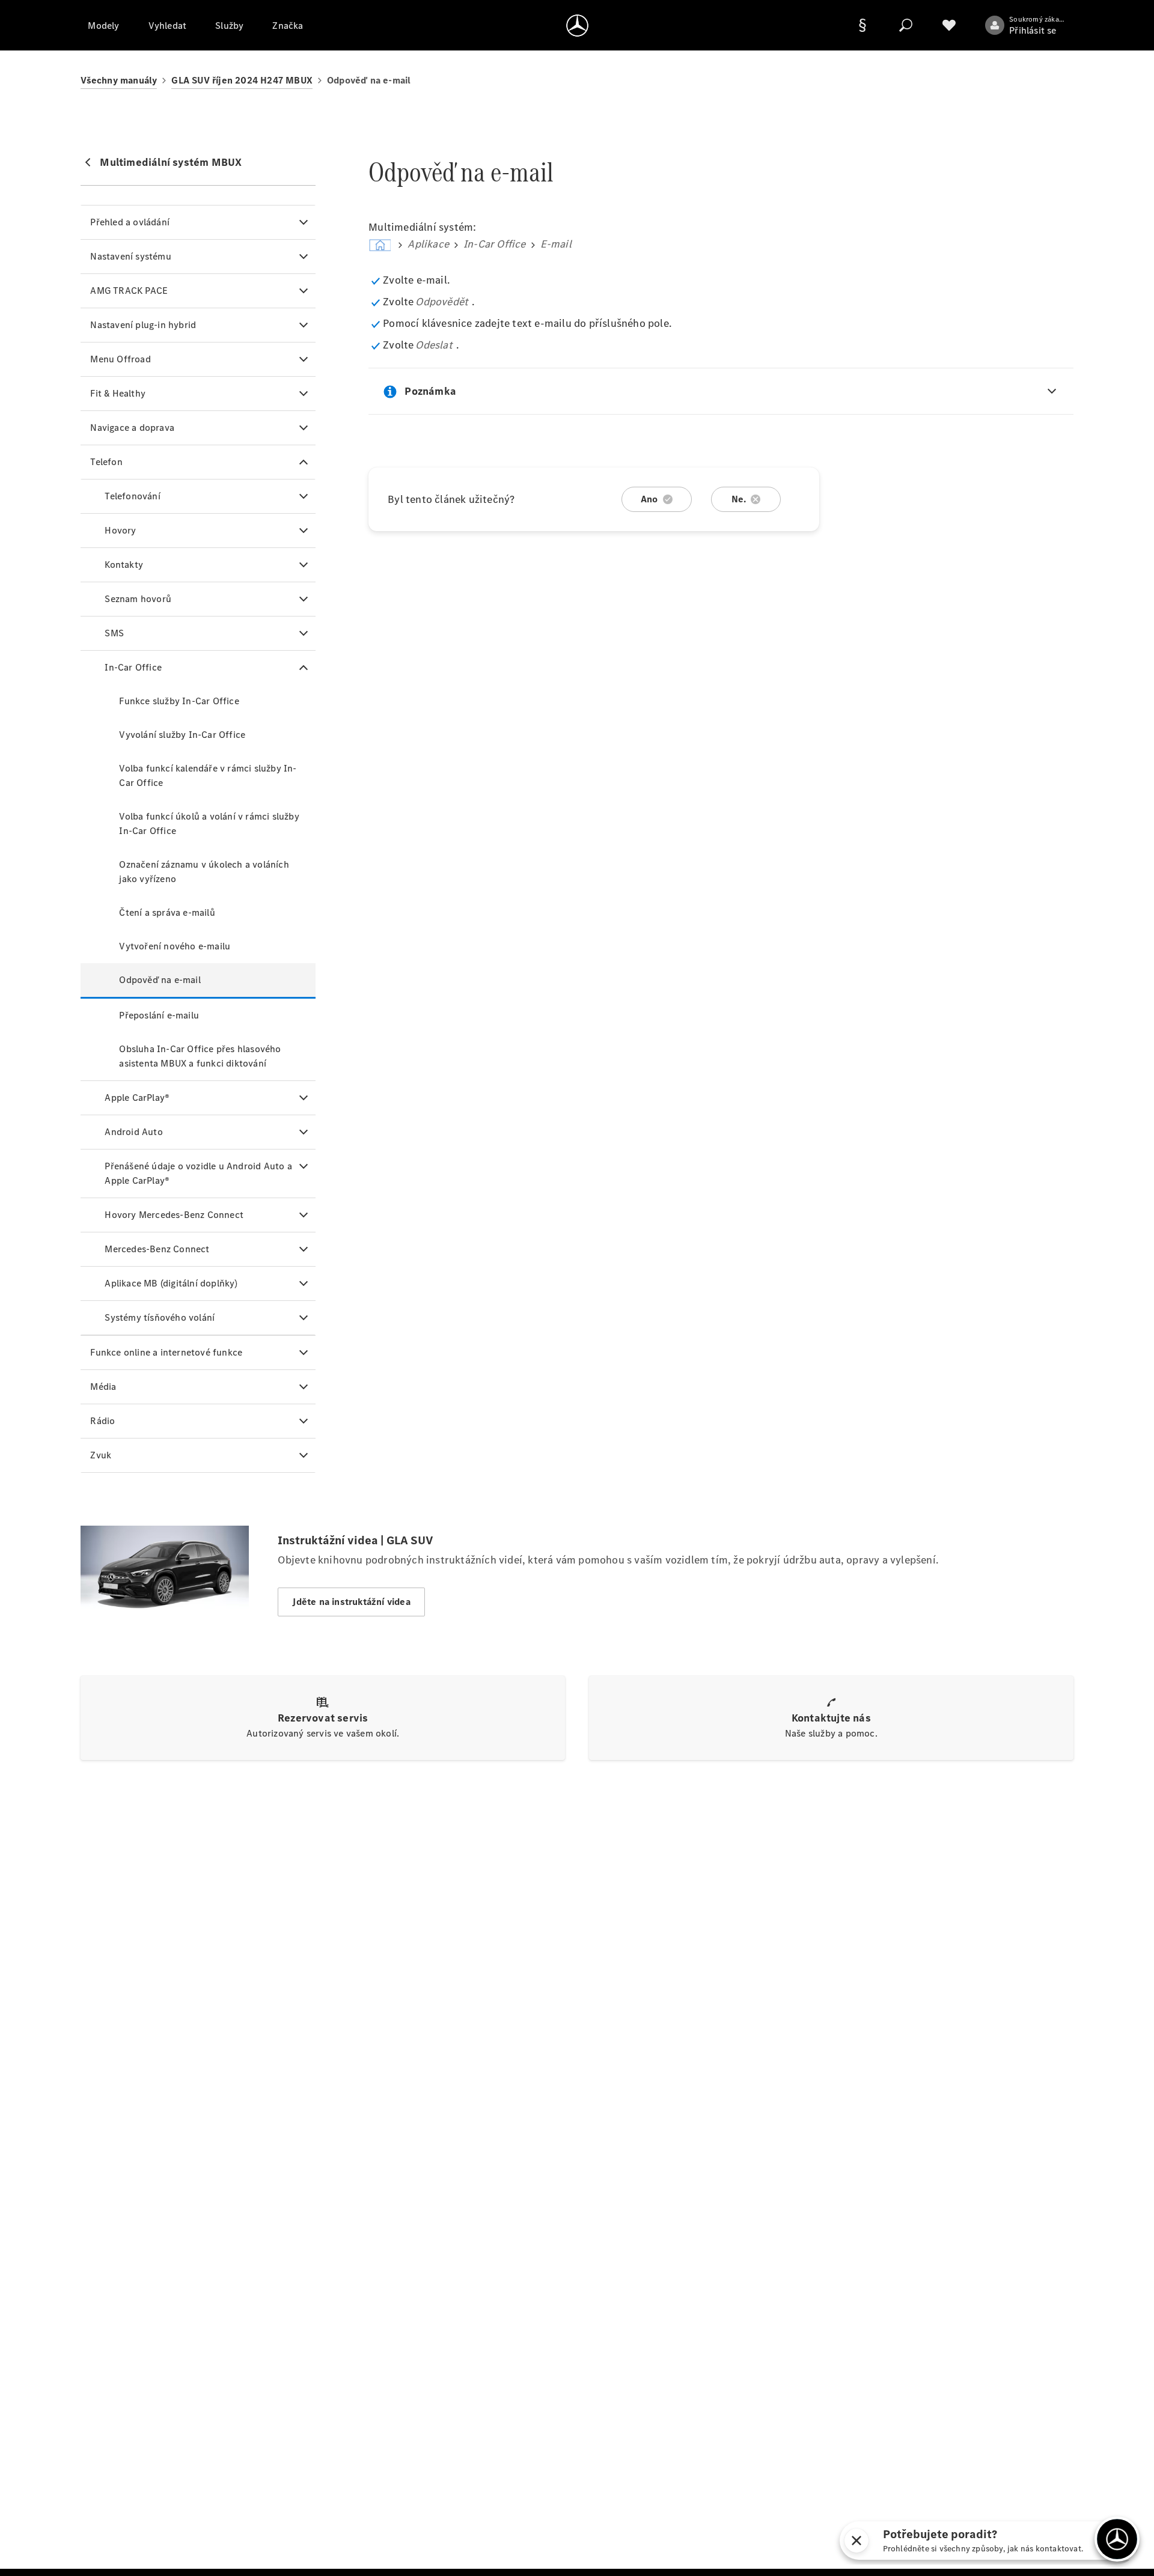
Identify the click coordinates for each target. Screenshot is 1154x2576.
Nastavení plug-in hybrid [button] (143, 325)
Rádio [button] (102, 1421)
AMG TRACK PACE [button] (129, 291)
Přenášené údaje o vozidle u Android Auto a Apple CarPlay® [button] (198, 1173)
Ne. (739, 499)
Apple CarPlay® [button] (137, 1098)
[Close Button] (856, 2541)
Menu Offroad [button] (120, 359)
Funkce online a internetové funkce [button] (166, 1352)
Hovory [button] (120, 530)
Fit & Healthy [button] (118, 393)
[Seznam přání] (949, 25)
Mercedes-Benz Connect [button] (157, 1249)
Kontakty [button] (124, 565)
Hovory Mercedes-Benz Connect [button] (174, 1215)
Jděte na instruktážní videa (351, 1602)
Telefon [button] (106, 462)
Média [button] (103, 1387)
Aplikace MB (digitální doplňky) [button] (171, 1283)
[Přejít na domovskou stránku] (577, 25)
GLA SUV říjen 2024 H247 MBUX (242, 80)
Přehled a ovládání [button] (130, 222)
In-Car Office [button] (133, 667)
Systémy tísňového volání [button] (160, 1317)
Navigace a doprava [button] (132, 428)
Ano (649, 499)
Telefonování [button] (132, 496)
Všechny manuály (119, 80)
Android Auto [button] (133, 1132)
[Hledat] (906, 25)
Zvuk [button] (101, 1455)
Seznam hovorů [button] (138, 599)
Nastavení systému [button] (130, 256)
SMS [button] (114, 633)
